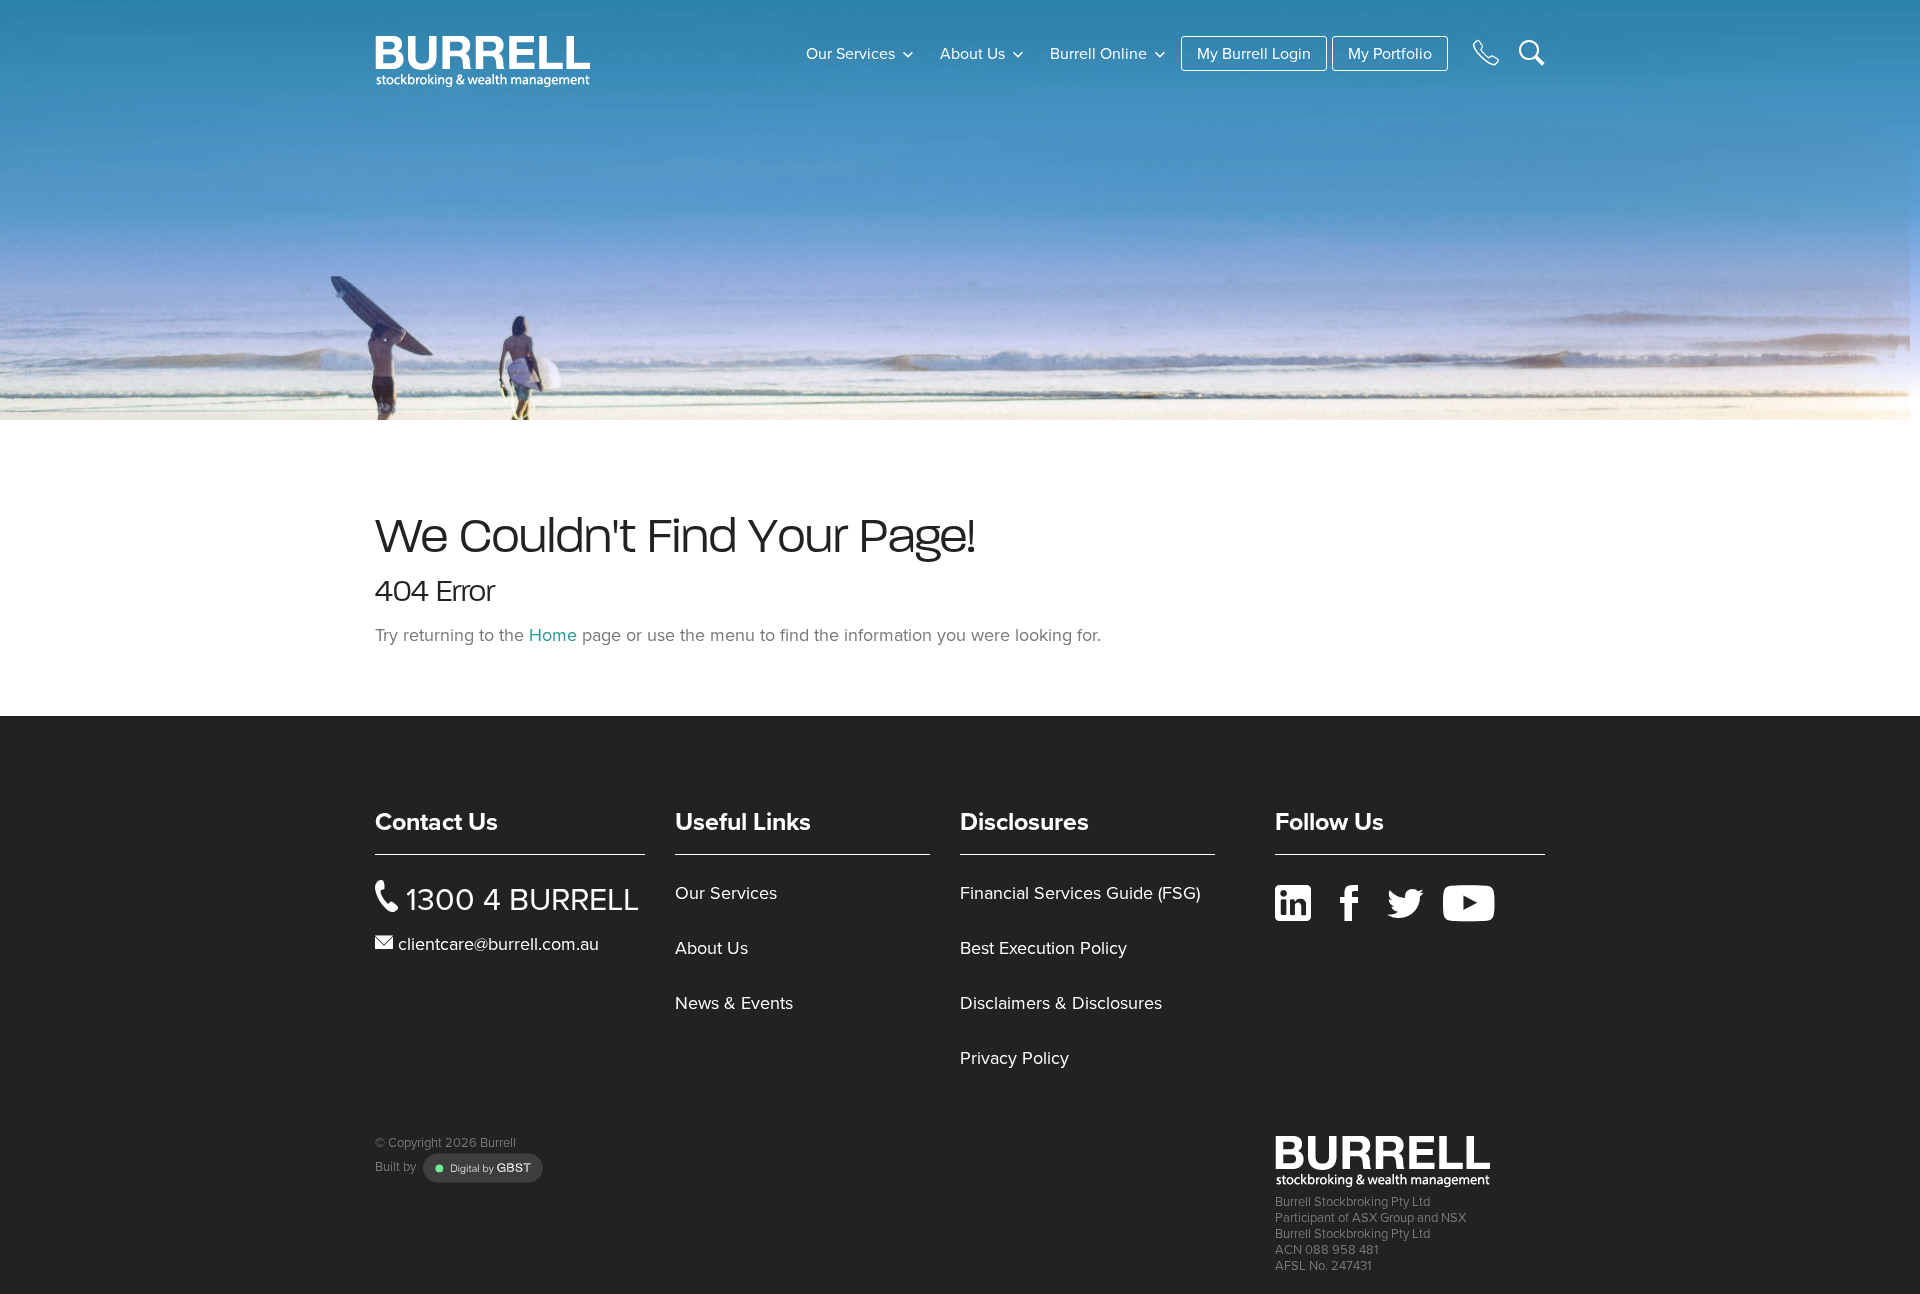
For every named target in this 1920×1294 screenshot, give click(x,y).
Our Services (726, 893)
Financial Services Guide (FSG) (1080, 893)
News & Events (734, 1003)
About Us (974, 54)
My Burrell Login (1254, 54)
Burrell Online (1100, 54)
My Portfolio (1390, 54)
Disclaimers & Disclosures (1061, 1003)
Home (553, 635)
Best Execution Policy (1043, 948)
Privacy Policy (1014, 1058)
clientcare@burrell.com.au (498, 944)
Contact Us (436, 822)
